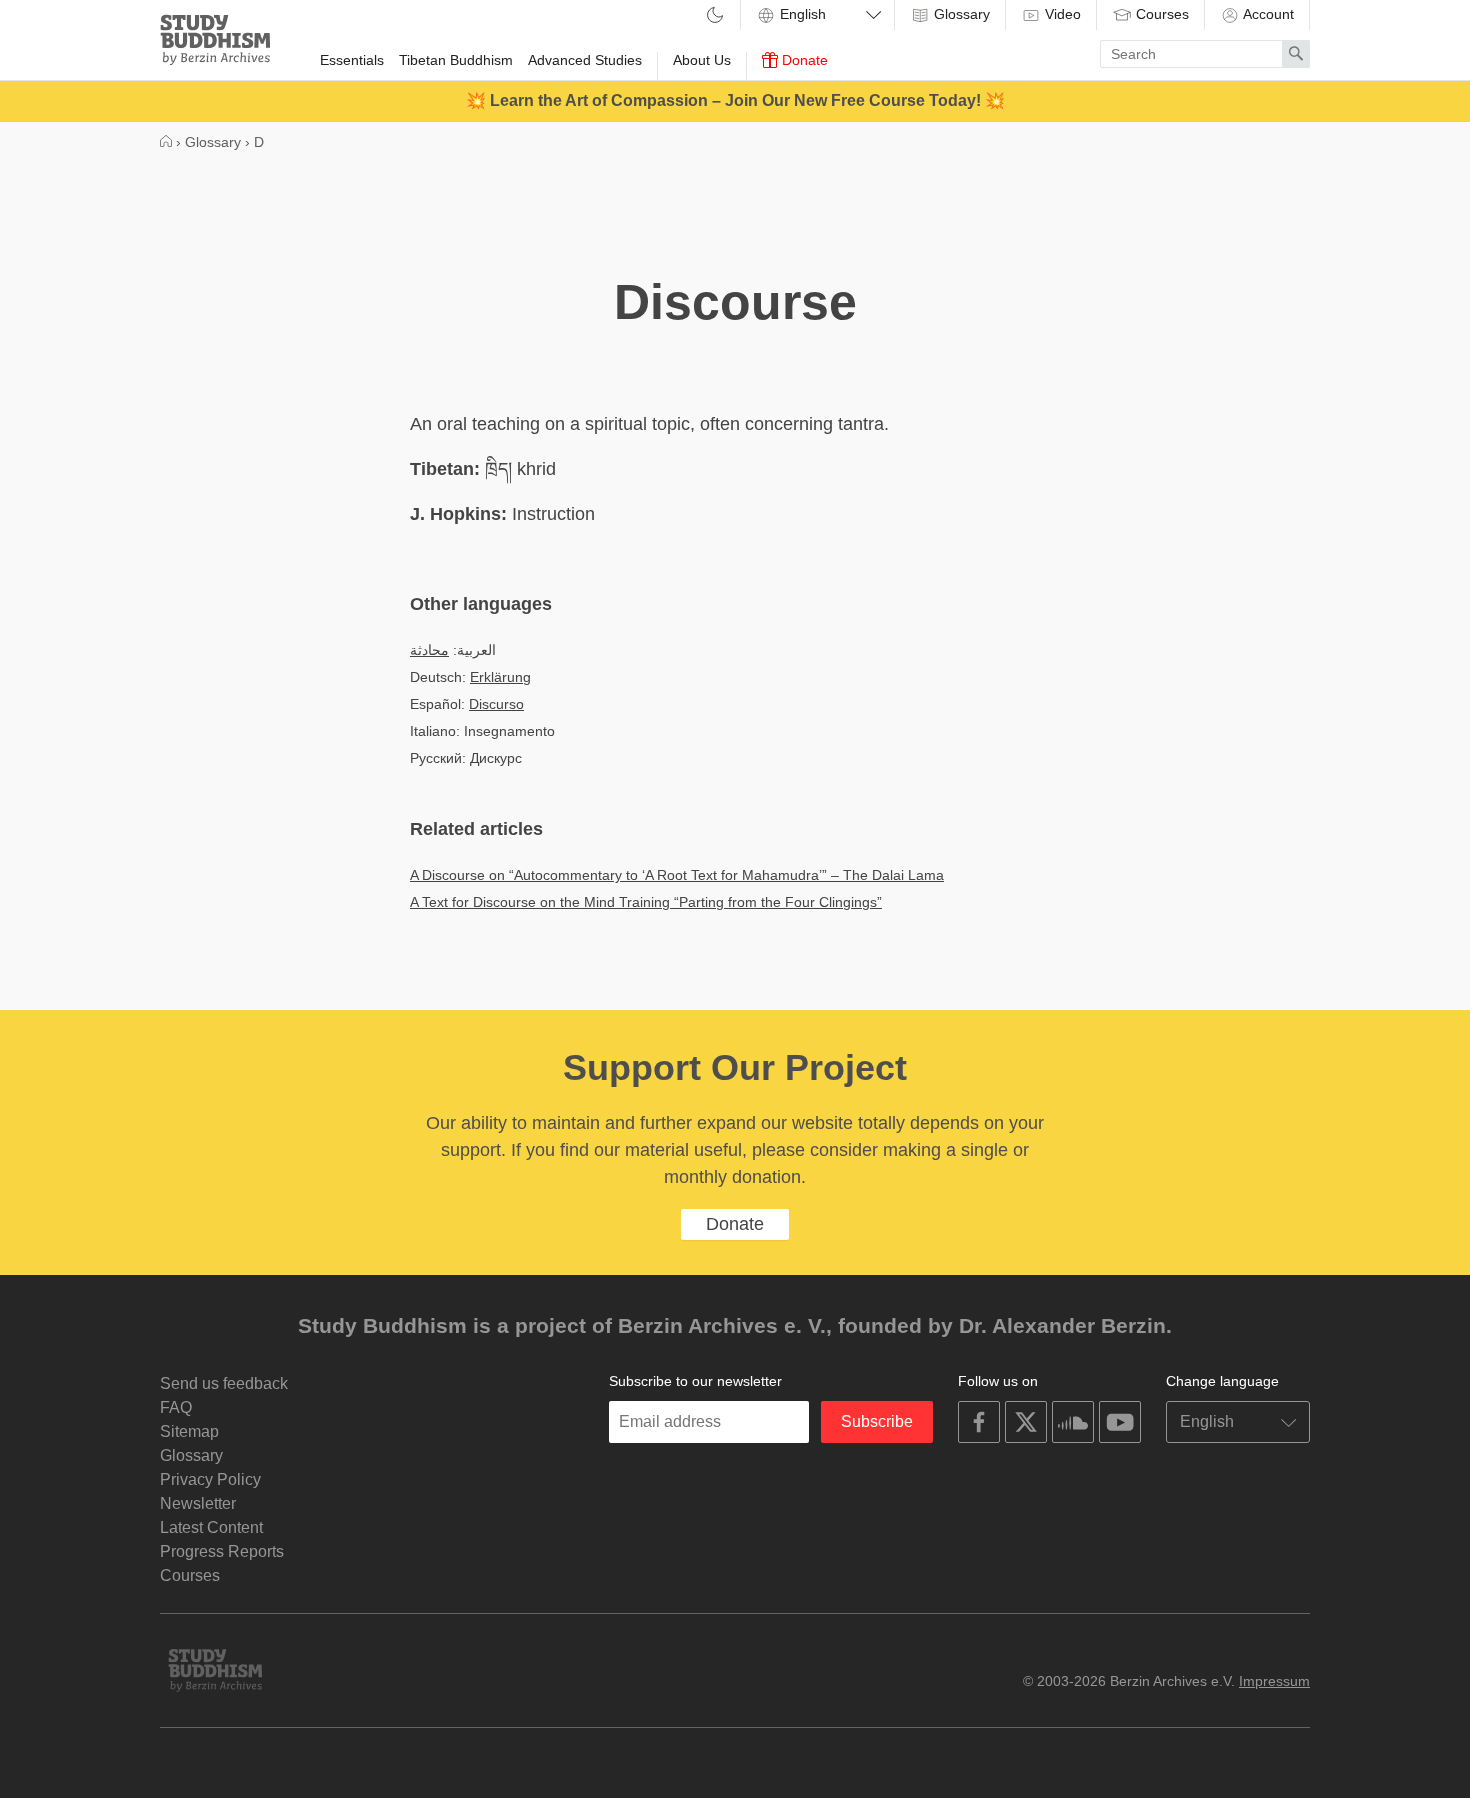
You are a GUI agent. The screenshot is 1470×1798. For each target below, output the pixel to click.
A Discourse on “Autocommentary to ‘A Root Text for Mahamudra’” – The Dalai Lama (677, 875)
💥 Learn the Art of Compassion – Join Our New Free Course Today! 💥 (735, 100)
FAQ (176, 1407)
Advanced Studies (585, 60)
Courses (1160, 14)
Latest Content (211, 1527)
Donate (803, 60)
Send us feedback (224, 1383)
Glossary (960, 14)
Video (1061, 14)
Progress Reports (222, 1551)
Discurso (496, 704)
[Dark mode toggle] (715, 16)
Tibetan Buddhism (456, 60)
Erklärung (500, 677)
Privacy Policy (210, 1479)
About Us (702, 60)
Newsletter (198, 1503)
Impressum (1274, 1681)
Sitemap (189, 1431)
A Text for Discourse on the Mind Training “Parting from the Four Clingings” (646, 902)
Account (1267, 14)
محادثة (429, 650)
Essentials (352, 60)
